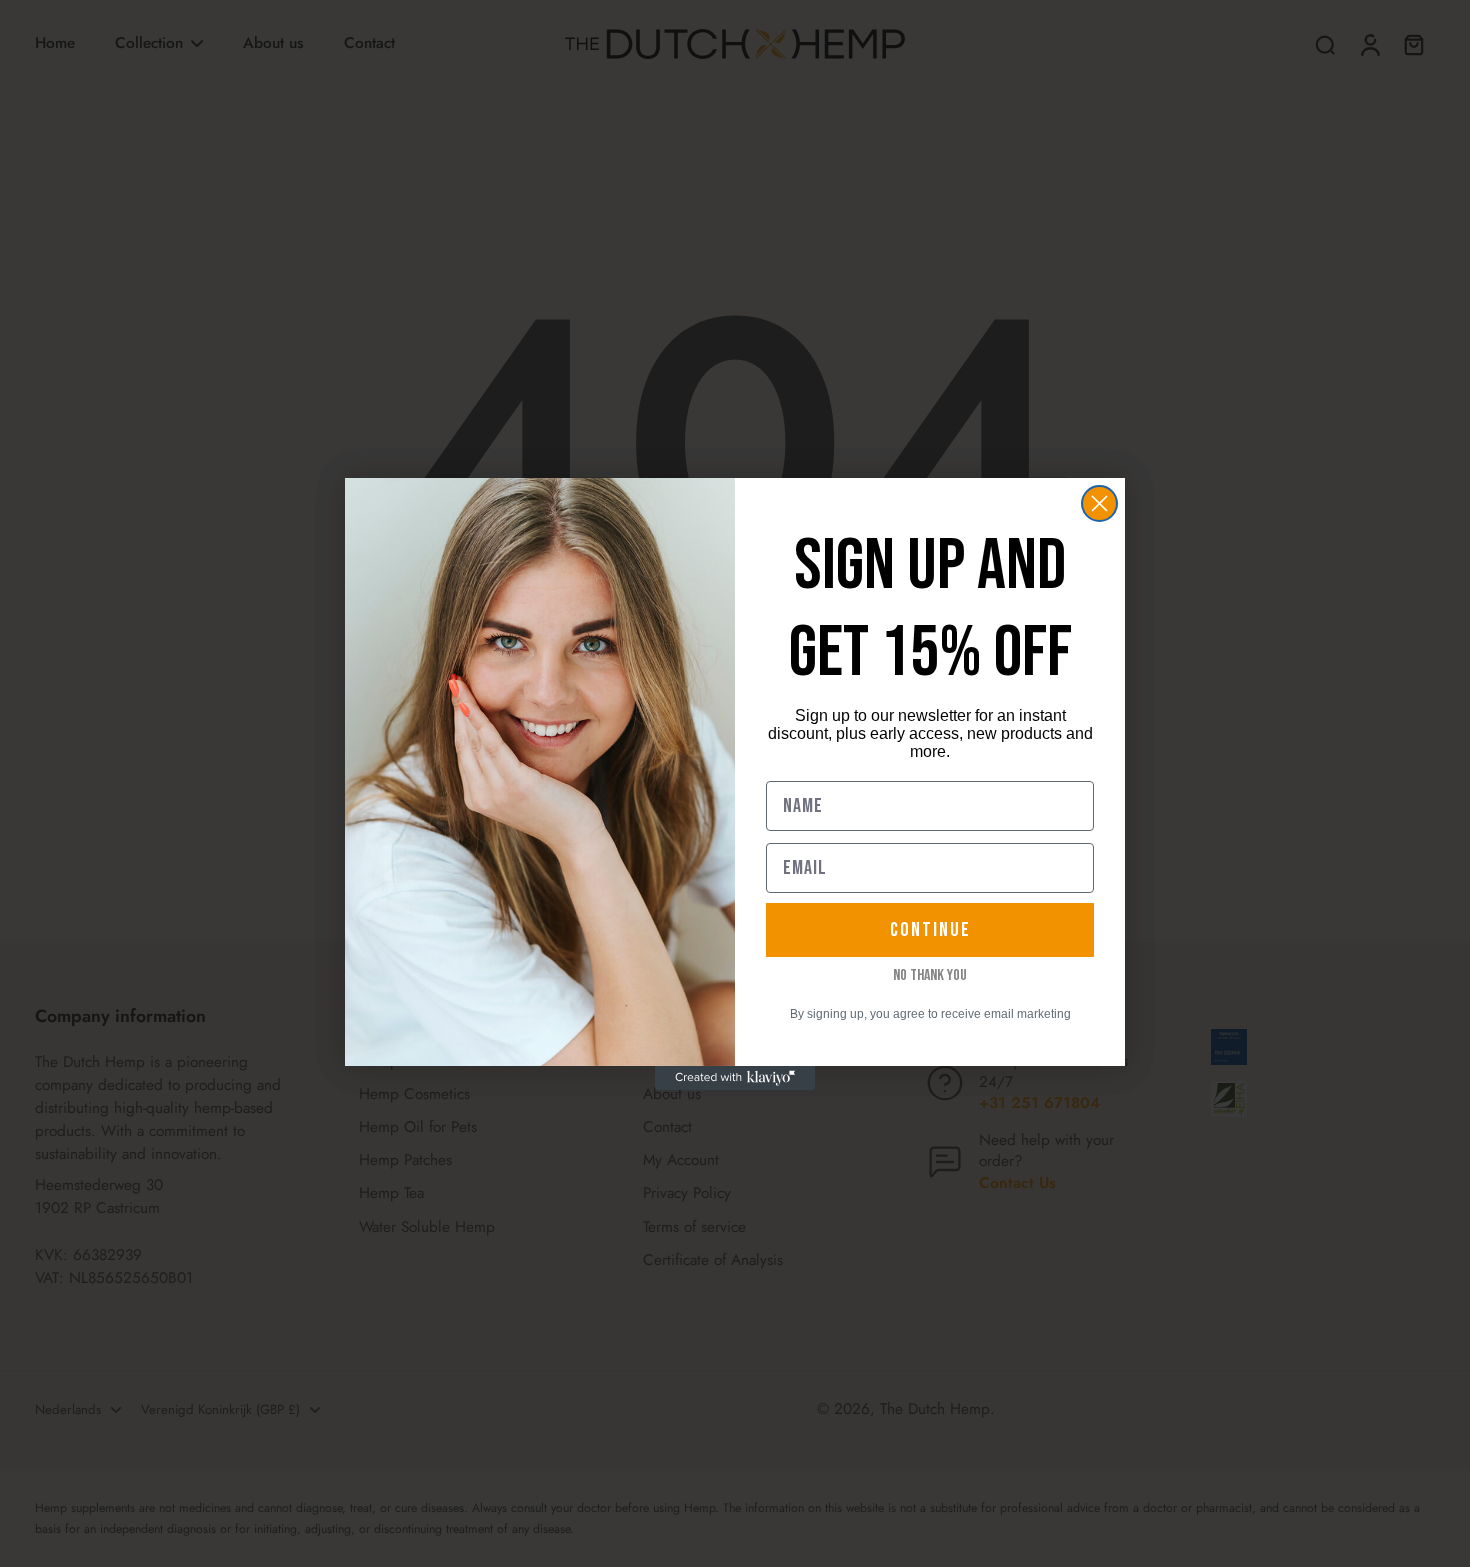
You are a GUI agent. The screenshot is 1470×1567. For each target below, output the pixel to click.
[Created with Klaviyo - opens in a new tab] (735, 1078)
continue (930, 930)
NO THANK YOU (930, 976)
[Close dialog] (1099, 503)
